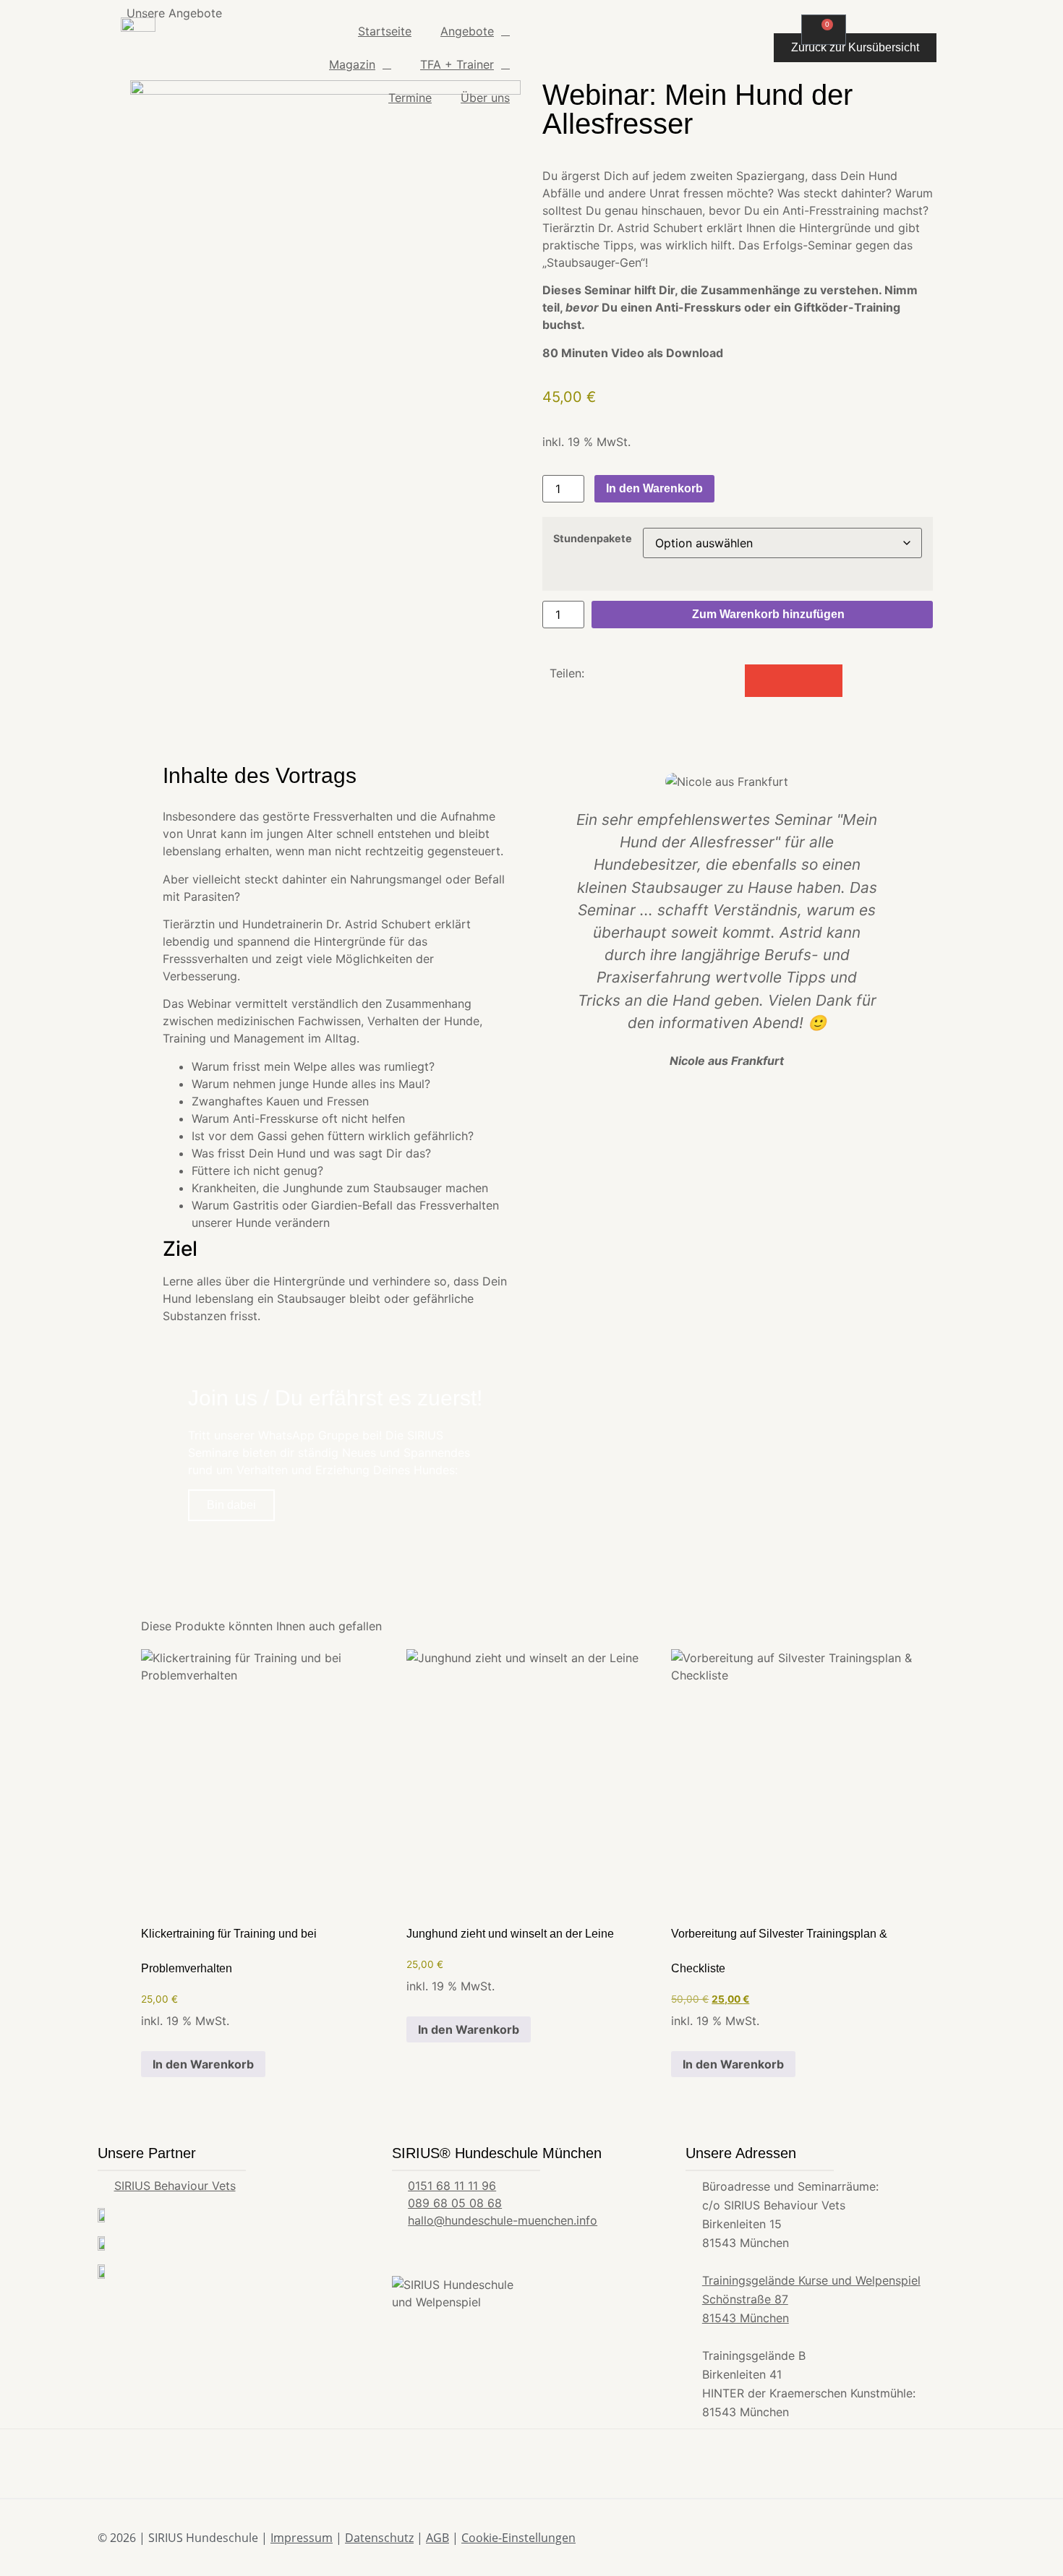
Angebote (467, 31)
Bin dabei (231, 1505)
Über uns (485, 98)
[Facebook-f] (911, 2538)
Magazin (352, 64)
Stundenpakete (593, 539)
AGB (437, 2538)
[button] (761, 681)
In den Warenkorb (654, 488)
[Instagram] (936, 2538)
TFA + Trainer (457, 64)
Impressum (302, 2538)
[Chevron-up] (960, 2538)
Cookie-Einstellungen (518, 2538)
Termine (410, 98)
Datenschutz (379, 2538)
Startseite (385, 31)
